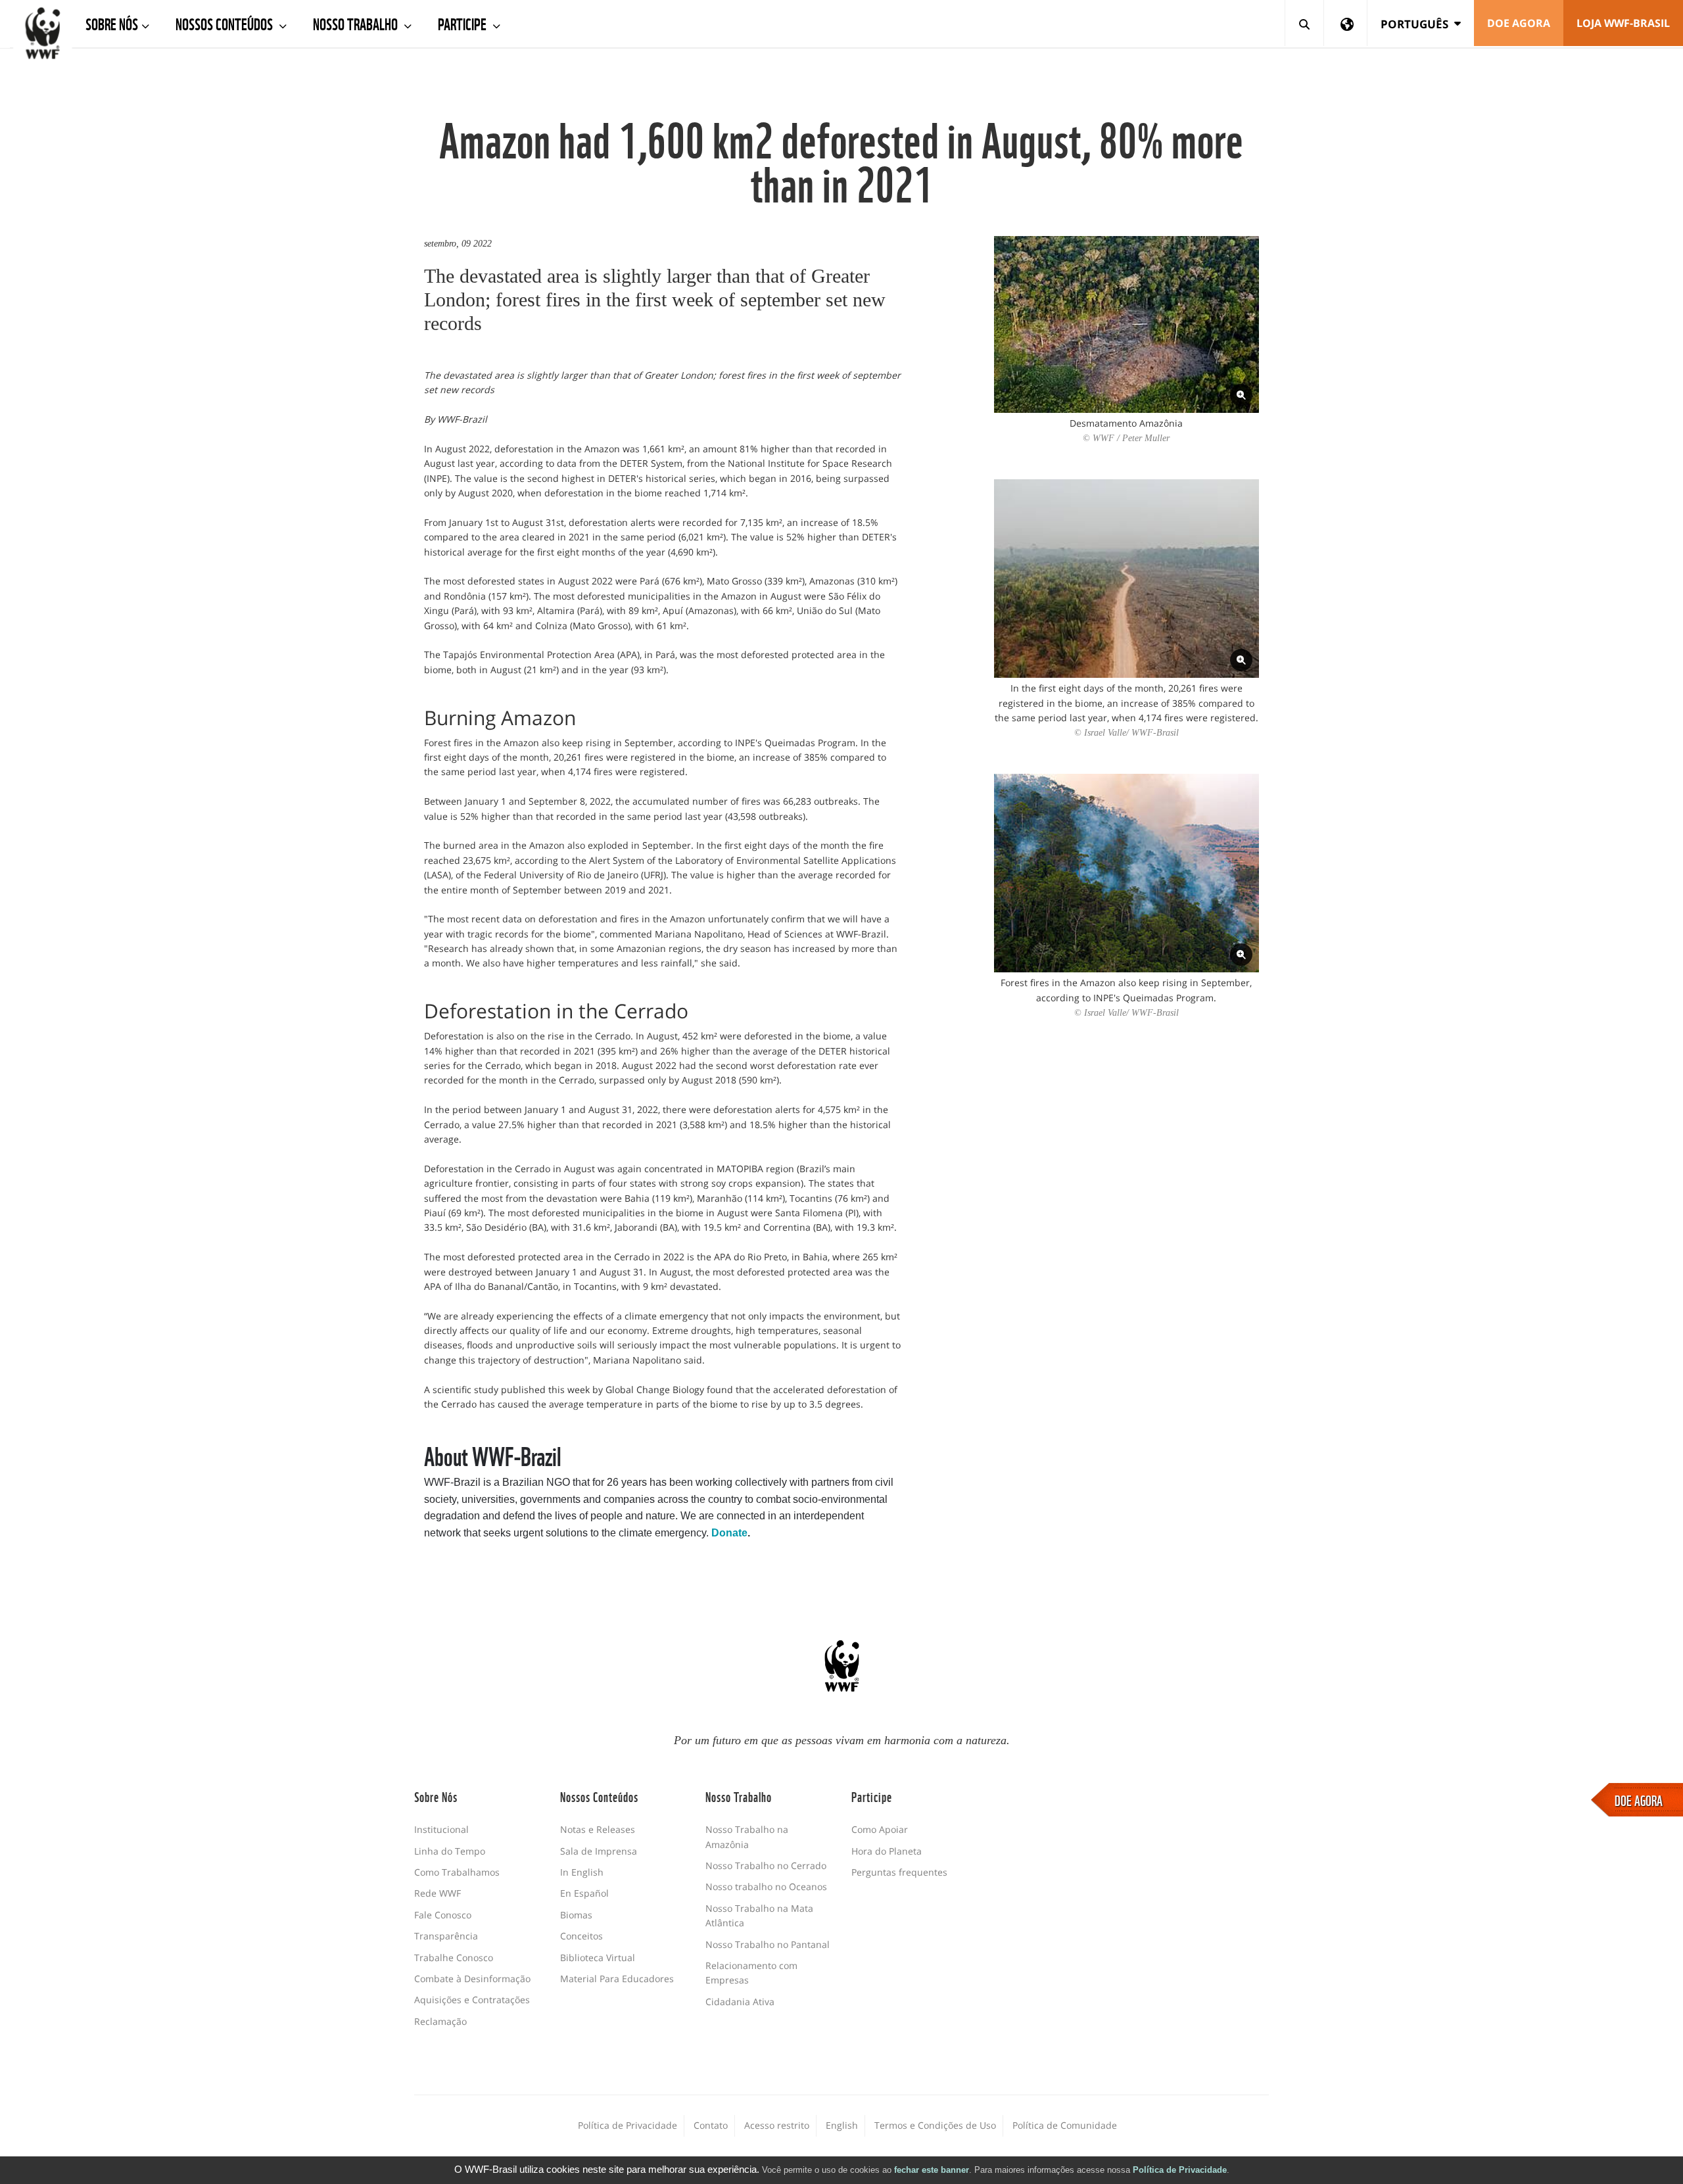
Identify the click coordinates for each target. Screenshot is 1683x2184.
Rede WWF (438, 1893)
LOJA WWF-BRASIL (1623, 23)
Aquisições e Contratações (472, 2000)
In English (582, 1872)
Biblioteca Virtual (598, 1958)
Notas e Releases (598, 1829)
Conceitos (581, 1936)
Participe (463, 23)
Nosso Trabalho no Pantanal (768, 1944)
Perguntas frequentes (899, 1872)
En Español (584, 1893)
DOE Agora (1519, 23)
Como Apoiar (880, 1829)
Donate (729, 1533)
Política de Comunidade (1065, 2125)
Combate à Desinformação (472, 1979)
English (842, 2125)
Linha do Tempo (450, 1851)
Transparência (446, 1936)
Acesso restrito (777, 2125)
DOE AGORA (1639, 1799)
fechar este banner (932, 2170)
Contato (711, 2125)
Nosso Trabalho (357, 23)
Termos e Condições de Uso (935, 2125)
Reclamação (440, 2021)
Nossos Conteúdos (225, 23)
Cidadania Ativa (740, 2002)
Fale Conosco (443, 1915)
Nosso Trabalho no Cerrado (766, 1865)
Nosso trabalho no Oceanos (766, 1887)
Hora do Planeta (887, 1851)
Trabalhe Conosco (454, 1958)
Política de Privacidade (1180, 2170)
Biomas (576, 1915)
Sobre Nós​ (112, 23)
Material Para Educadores (617, 1979)
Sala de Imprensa (599, 1851)
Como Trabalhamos (457, 1872)
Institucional (441, 1829)
